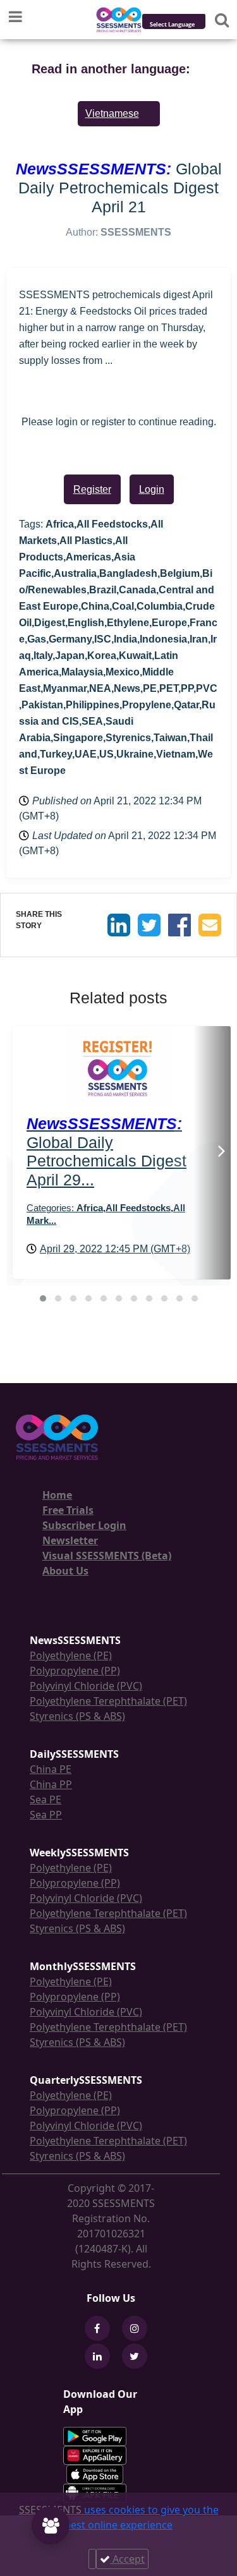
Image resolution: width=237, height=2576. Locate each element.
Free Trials (68, 1510)
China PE (51, 1769)
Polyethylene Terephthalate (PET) (108, 1701)
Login (152, 489)
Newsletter (70, 1540)
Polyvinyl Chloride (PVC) (86, 1686)
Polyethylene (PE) (71, 1655)
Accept (127, 2559)
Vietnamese (112, 113)
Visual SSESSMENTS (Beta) (107, 1556)
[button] (43, 1298)
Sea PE (46, 1799)
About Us (65, 1571)
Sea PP (46, 1815)
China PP (51, 1784)
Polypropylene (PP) (75, 1671)
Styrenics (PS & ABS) (77, 1716)
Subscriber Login (84, 1525)
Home (57, 1495)
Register (92, 489)
